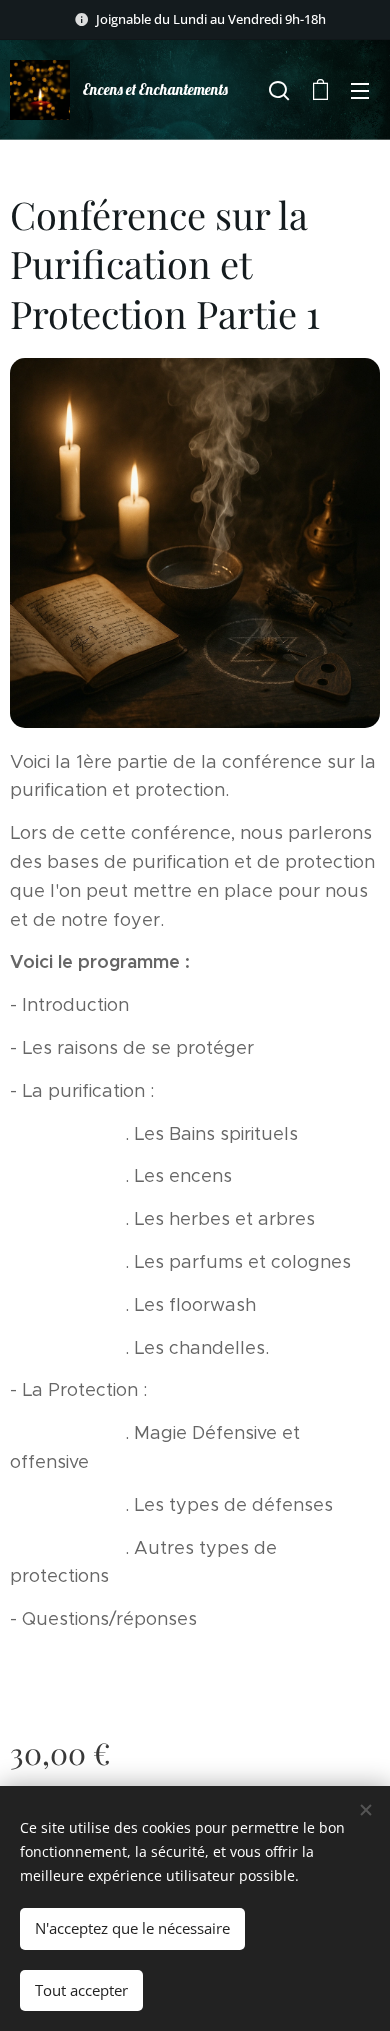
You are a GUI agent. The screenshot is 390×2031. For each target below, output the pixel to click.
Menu (360, 90)
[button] (279, 90)
